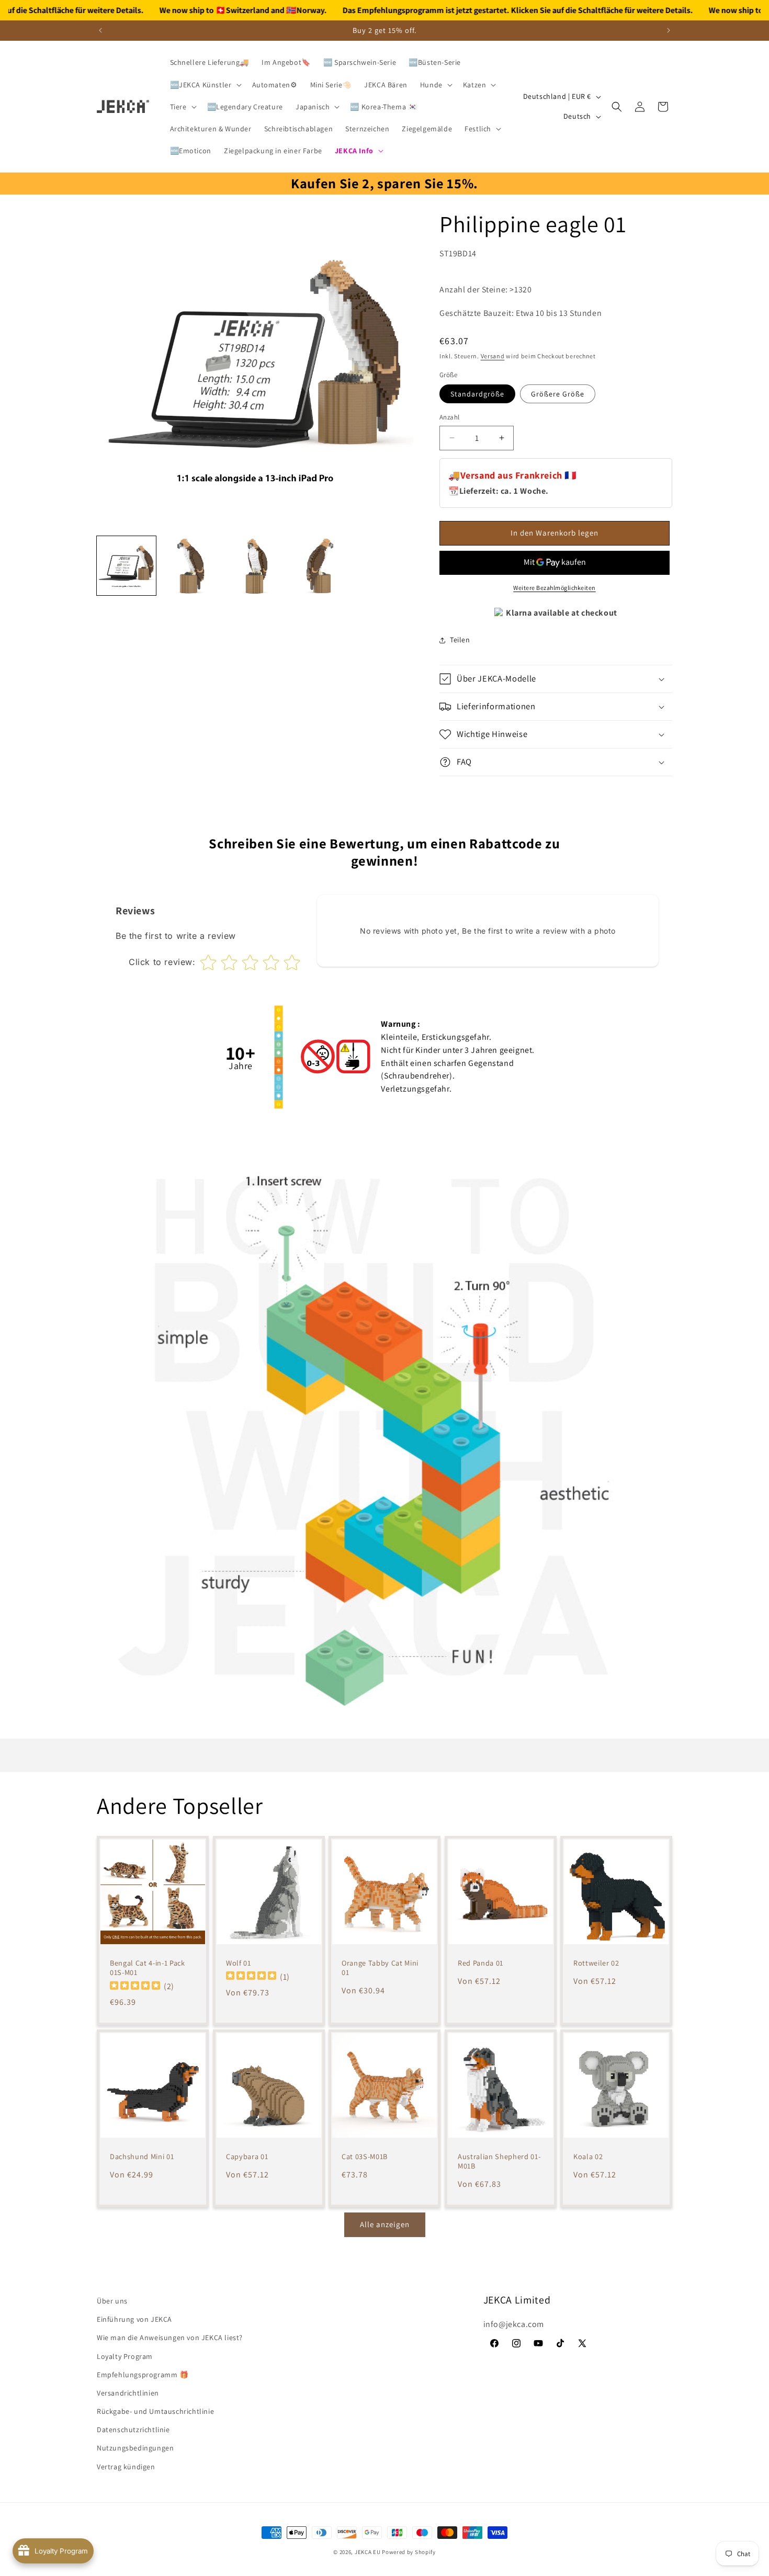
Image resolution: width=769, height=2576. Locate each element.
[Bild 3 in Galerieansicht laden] (255, 566)
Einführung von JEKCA (134, 2319)
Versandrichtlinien (128, 2393)
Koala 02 (588, 2157)
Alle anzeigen (385, 2224)
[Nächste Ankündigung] (669, 30)
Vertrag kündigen (126, 2467)
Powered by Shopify (409, 2552)
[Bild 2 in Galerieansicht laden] (191, 566)
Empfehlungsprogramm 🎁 (143, 2375)
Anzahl (449, 417)
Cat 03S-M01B (365, 2157)
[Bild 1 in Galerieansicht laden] (126, 566)
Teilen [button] (460, 640)
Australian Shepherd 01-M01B (499, 2161)
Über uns (112, 2301)
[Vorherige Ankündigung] (100, 30)
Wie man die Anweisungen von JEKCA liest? (170, 2337)
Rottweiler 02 (596, 1962)
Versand (493, 356)
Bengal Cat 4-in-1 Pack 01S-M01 (148, 1967)
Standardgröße (477, 394)
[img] (135, 1986)
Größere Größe (558, 394)
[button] (205, 85)
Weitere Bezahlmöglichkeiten (555, 588)
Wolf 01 (239, 1962)
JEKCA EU (368, 2552)
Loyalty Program (125, 2356)
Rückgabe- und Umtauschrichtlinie (155, 2411)
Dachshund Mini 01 (142, 2157)
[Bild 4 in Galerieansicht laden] (319, 566)
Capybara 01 (247, 2157)
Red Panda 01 (480, 1962)
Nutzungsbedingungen (135, 2448)
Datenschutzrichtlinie (133, 2430)
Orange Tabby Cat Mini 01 (380, 1967)
